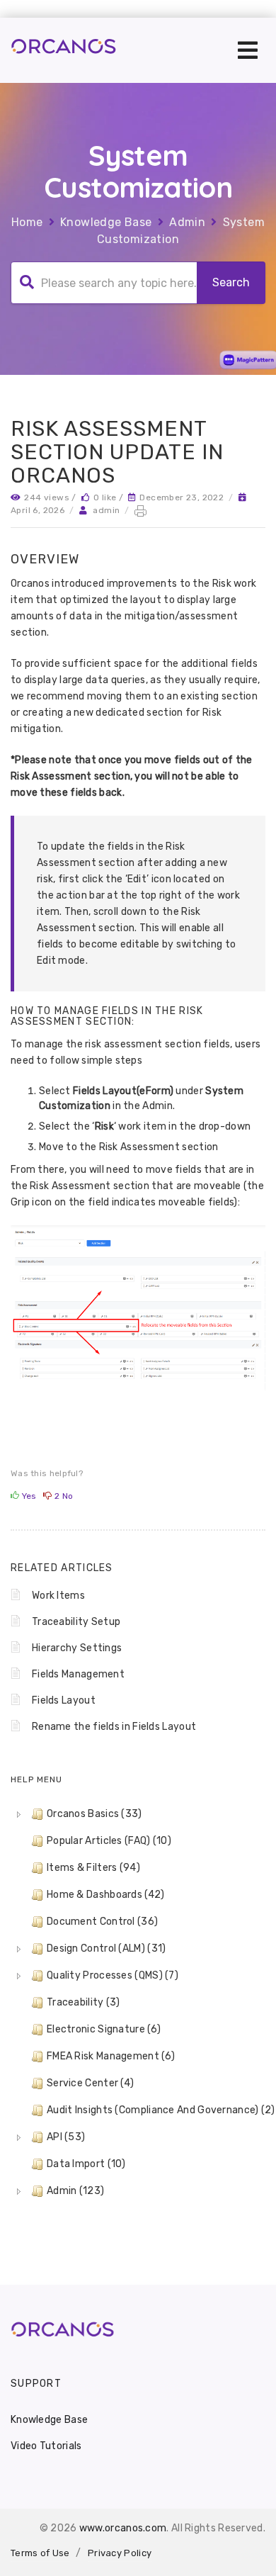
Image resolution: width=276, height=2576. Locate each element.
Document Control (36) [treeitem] (102, 1922)
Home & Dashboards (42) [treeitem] (106, 1895)
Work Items (58, 1596)
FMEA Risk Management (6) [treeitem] (111, 2056)
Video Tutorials (46, 2446)
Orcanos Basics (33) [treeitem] (94, 1814)
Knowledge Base (106, 222)
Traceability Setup (76, 1622)
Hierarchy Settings (77, 1648)
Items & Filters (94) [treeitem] (93, 1868)
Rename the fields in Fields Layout (114, 1727)
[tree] (138, 2003)
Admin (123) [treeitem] (75, 2191)
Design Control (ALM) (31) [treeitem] (107, 1948)
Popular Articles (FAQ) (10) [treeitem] (109, 1841)
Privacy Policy (120, 2553)
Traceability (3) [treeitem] (84, 2002)
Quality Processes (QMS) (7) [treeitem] (113, 1975)
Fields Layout (64, 1700)
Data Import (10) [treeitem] (86, 2164)
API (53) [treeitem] (66, 2137)
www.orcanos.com (123, 2528)
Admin (187, 222)
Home (27, 222)
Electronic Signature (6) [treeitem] (104, 2029)
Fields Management (78, 1674)
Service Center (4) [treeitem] (90, 2083)
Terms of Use (40, 2553)
